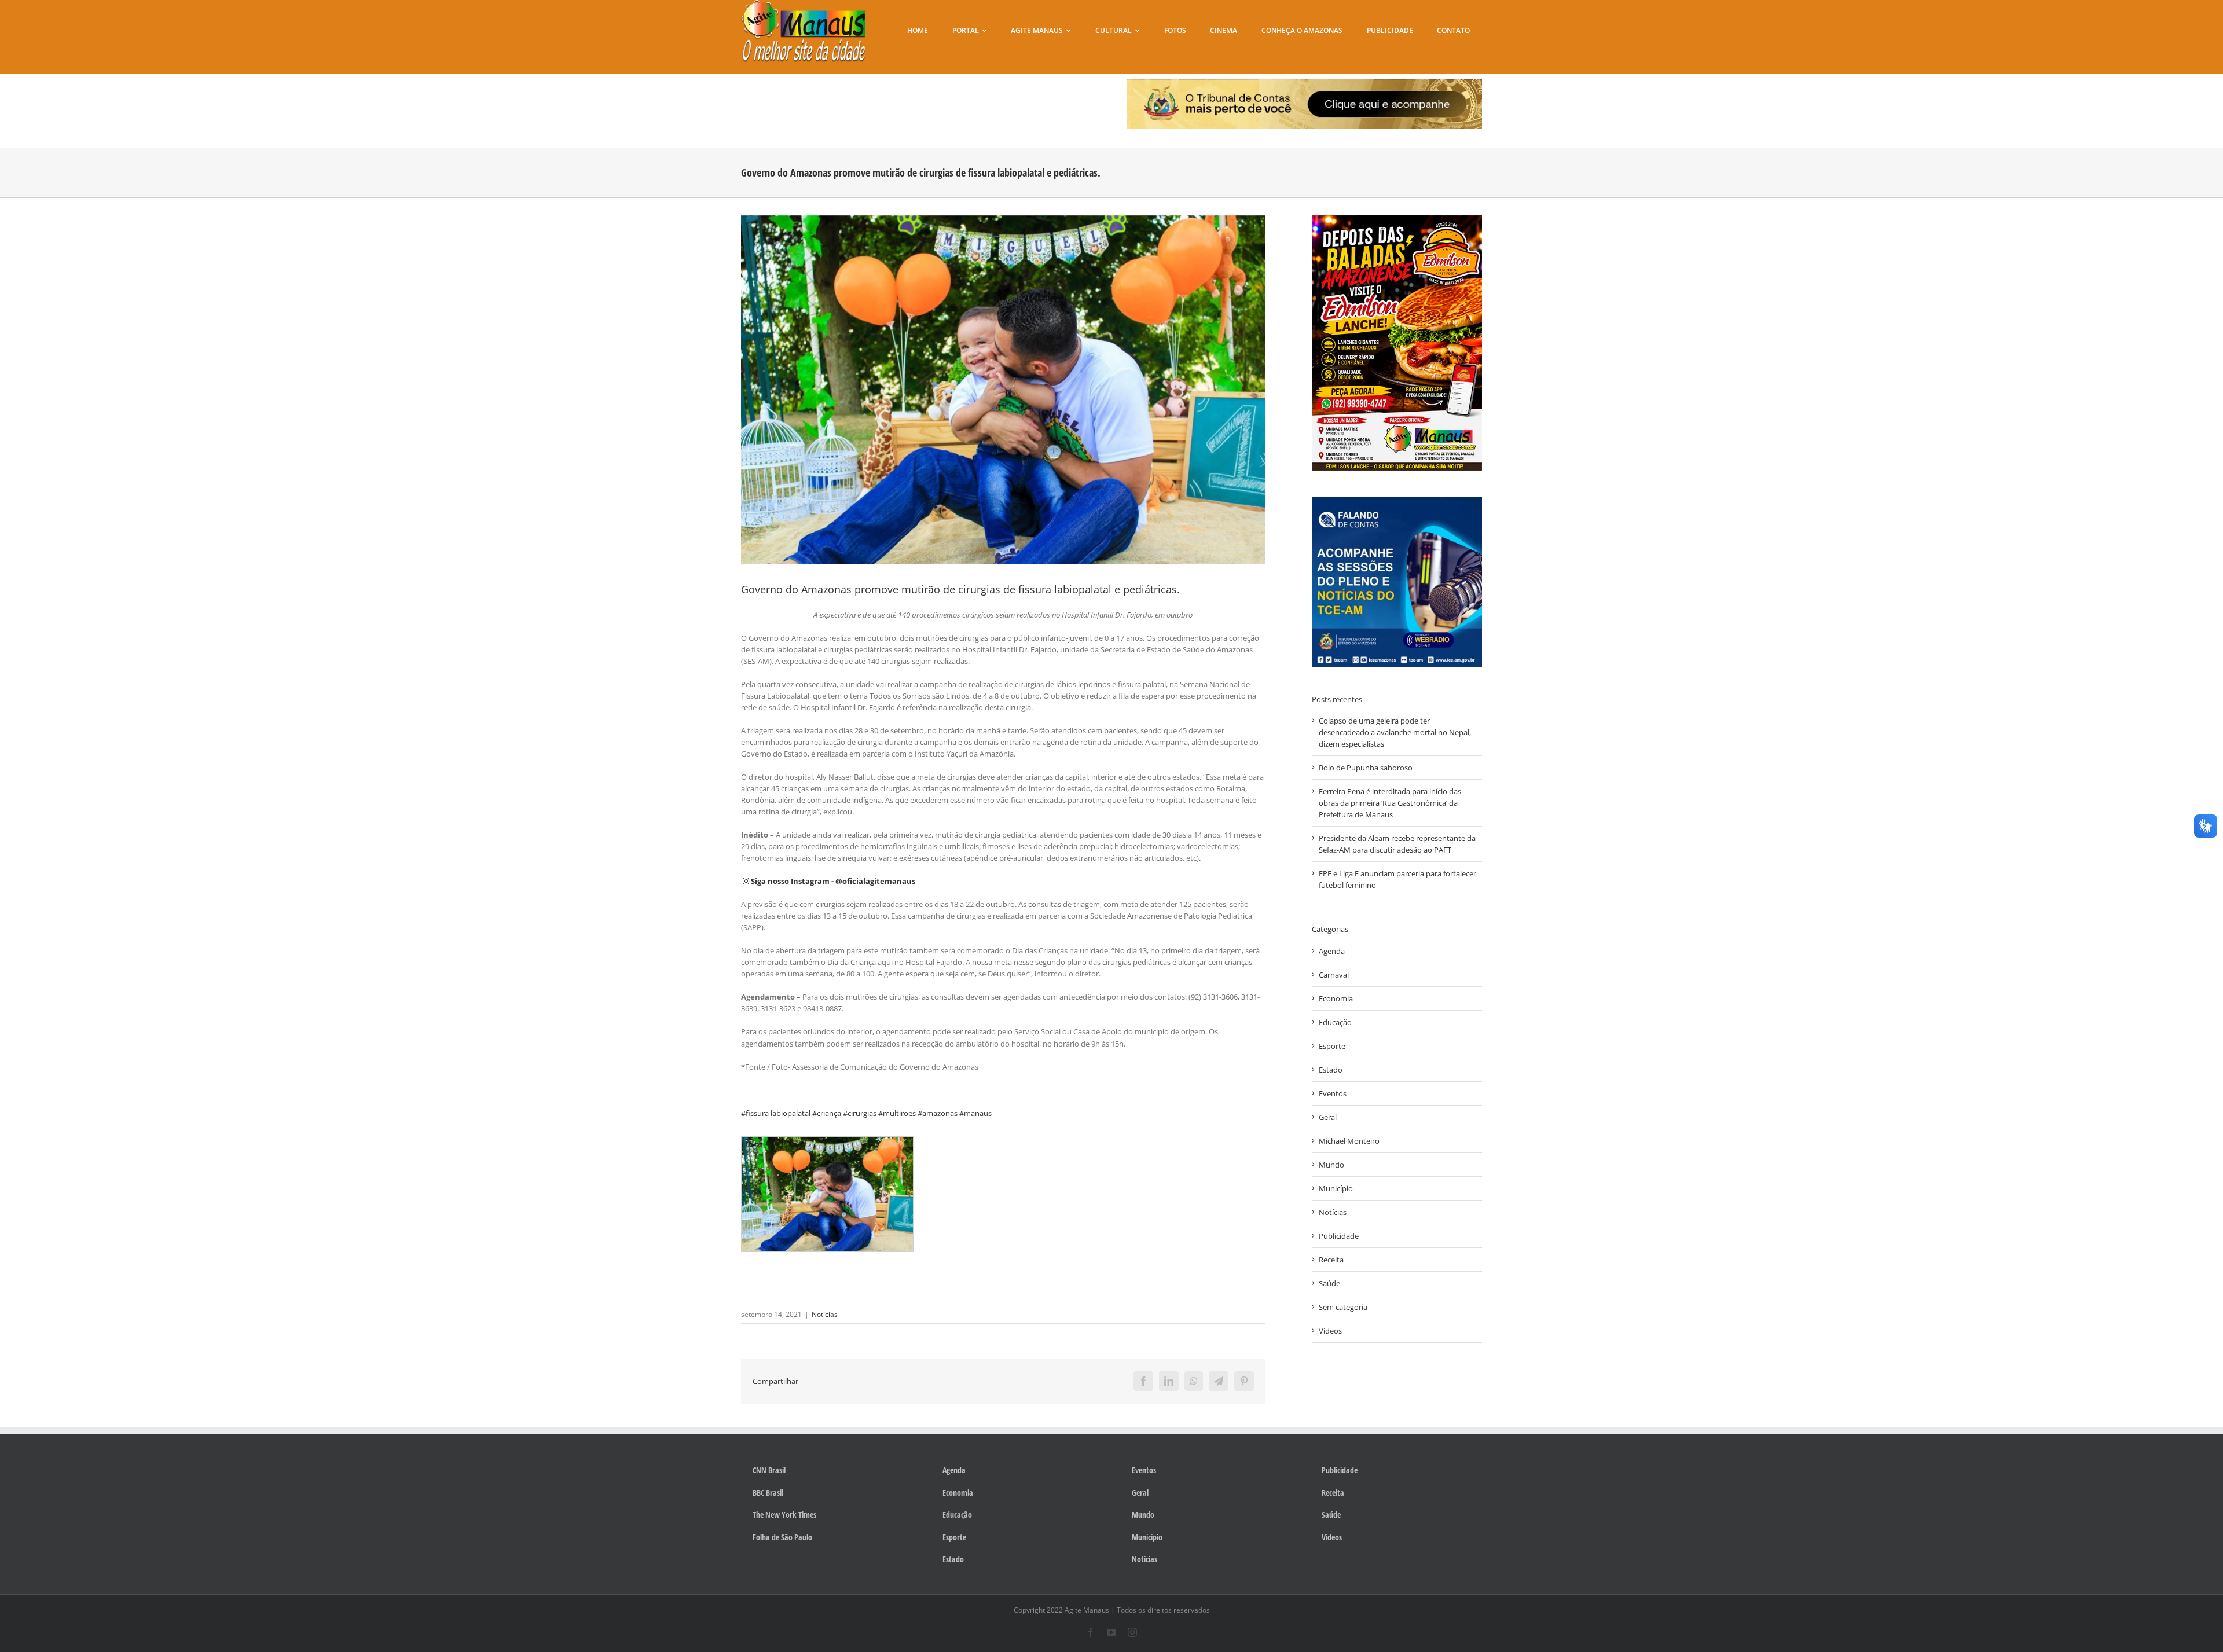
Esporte (1332, 1046)
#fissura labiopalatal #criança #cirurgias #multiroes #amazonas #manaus (866, 1113)
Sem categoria (1343, 1307)
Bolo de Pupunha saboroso (1366, 768)
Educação (1335, 1022)
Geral (1328, 1117)
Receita (1331, 1260)
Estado (1331, 1070)
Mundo (1331, 1165)
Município (1336, 1188)
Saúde (1329, 1283)
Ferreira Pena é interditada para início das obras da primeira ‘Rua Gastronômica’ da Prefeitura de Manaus (1390, 803)
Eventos (1333, 1093)
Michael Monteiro (1349, 1141)
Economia (1336, 998)
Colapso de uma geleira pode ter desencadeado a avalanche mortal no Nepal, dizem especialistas (1395, 732)
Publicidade (1339, 1236)
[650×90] (1305, 83)
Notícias (825, 1314)
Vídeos (1330, 1331)
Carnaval (1334, 975)
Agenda (1332, 951)
